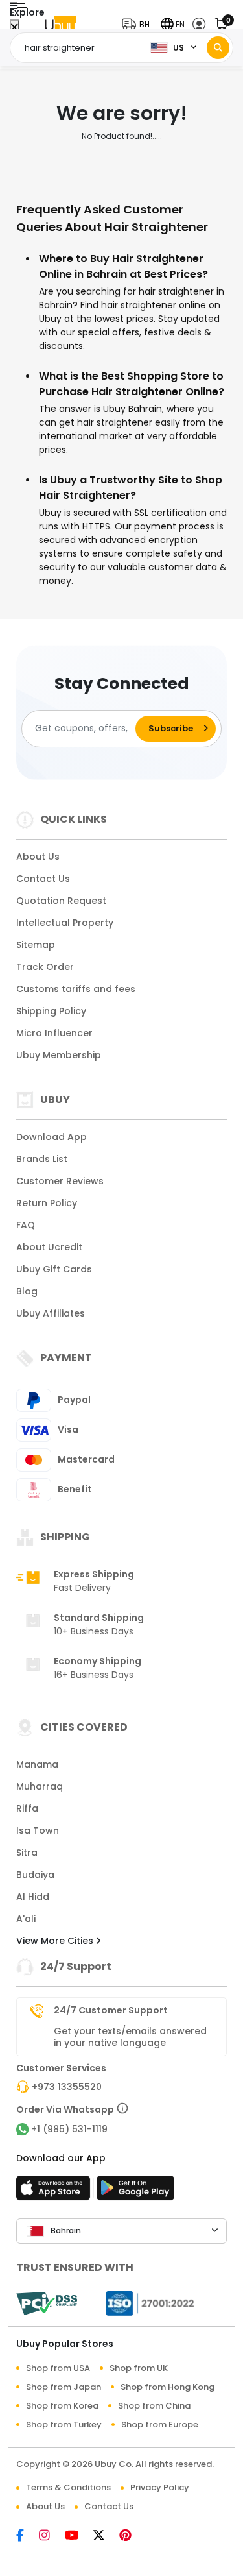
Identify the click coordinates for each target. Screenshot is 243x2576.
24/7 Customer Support (111, 2010)
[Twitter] (106, 2536)
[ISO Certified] (144, 2303)
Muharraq (40, 1786)
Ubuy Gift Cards (54, 1269)
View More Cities (56, 1941)
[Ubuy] (60, 24)
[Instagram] (52, 2536)
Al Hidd (33, 1897)
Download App (52, 1137)
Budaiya (35, 1875)
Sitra (27, 1853)
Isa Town (38, 1830)
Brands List (42, 1159)
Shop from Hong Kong (168, 2387)
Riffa (27, 1808)
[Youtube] (79, 2536)
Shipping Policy (51, 1011)
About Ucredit (49, 1247)
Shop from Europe (160, 2424)
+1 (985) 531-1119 (69, 2129)
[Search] (218, 48)
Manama (37, 1764)
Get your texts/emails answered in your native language (130, 2037)
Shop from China (154, 2406)
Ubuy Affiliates (51, 1313)
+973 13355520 (67, 2087)
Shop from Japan (64, 2387)
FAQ (26, 1225)
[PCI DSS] (47, 2303)
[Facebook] (28, 2536)
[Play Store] (135, 2192)
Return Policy (47, 1203)
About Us (38, 857)
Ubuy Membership (59, 1055)
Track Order (45, 967)
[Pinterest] (132, 2536)
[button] (139, 24)
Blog (27, 1291)
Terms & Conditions (68, 2487)
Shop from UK (139, 2368)
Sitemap (36, 945)
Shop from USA (58, 2368)
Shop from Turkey (64, 2424)
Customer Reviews (60, 1181)
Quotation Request (61, 901)
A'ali (26, 1919)
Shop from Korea (62, 2406)
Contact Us (43, 879)
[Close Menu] (15, 28)
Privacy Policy (160, 2487)
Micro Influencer (54, 1033)
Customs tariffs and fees (76, 989)
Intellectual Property (65, 923)
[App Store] (55, 2192)
